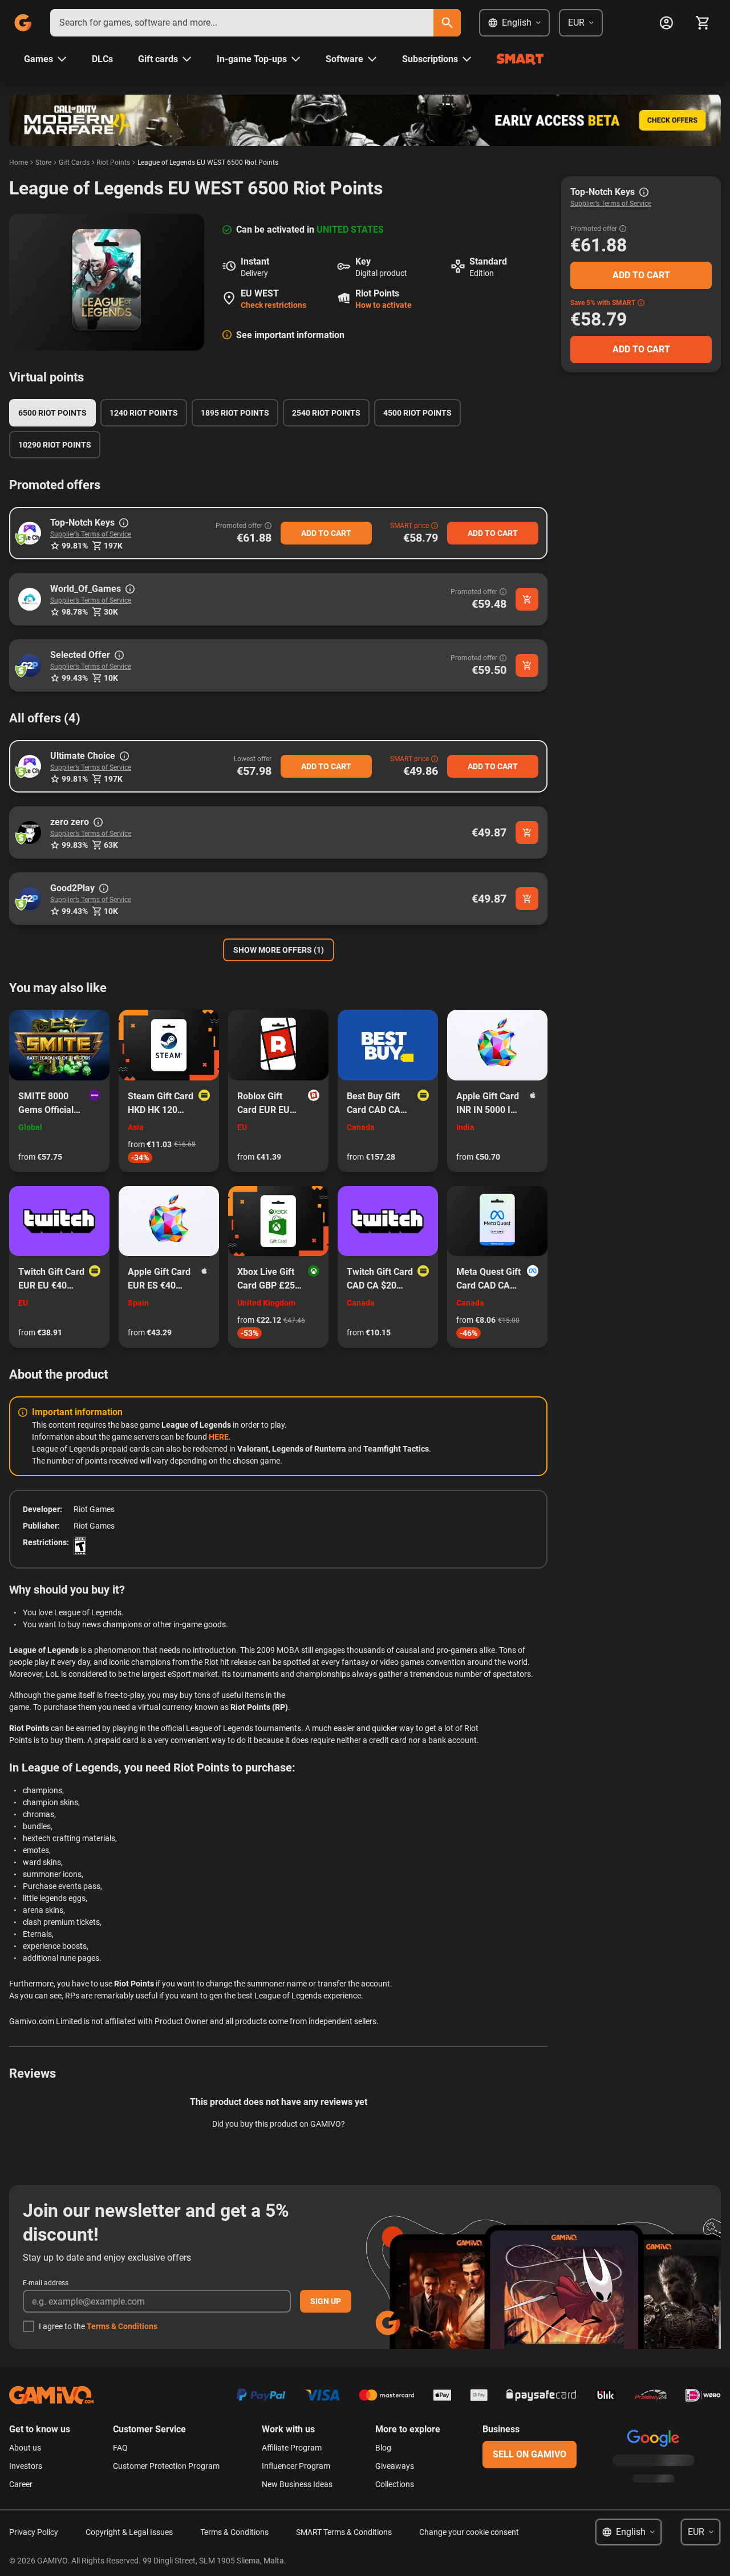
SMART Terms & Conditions (344, 2532)
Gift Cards (74, 162)
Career (21, 2484)
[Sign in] (666, 23)
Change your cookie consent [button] (469, 2532)
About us (25, 2448)
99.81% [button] (75, 546)
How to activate (384, 305)
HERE (219, 1437)
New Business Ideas (297, 2484)
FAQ (120, 2448)
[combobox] (242, 23)
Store (43, 162)
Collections (395, 2484)
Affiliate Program (292, 2448)
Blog (383, 2448)
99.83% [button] (75, 845)
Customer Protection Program (166, 2466)
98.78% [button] (75, 612)
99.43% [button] (75, 678)
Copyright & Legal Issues (129, 2532)
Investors (26, 2466)
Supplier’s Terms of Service (91, 534)
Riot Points (113, 162)
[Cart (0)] (703, 23)
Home (19, 162)
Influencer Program (296, 2466)
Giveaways (395, 2466)
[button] (30, 533)
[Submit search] (447, 23)
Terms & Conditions (122, 2326)
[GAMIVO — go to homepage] (23, 23)
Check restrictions (273, 305)
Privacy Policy (34, 2532)
